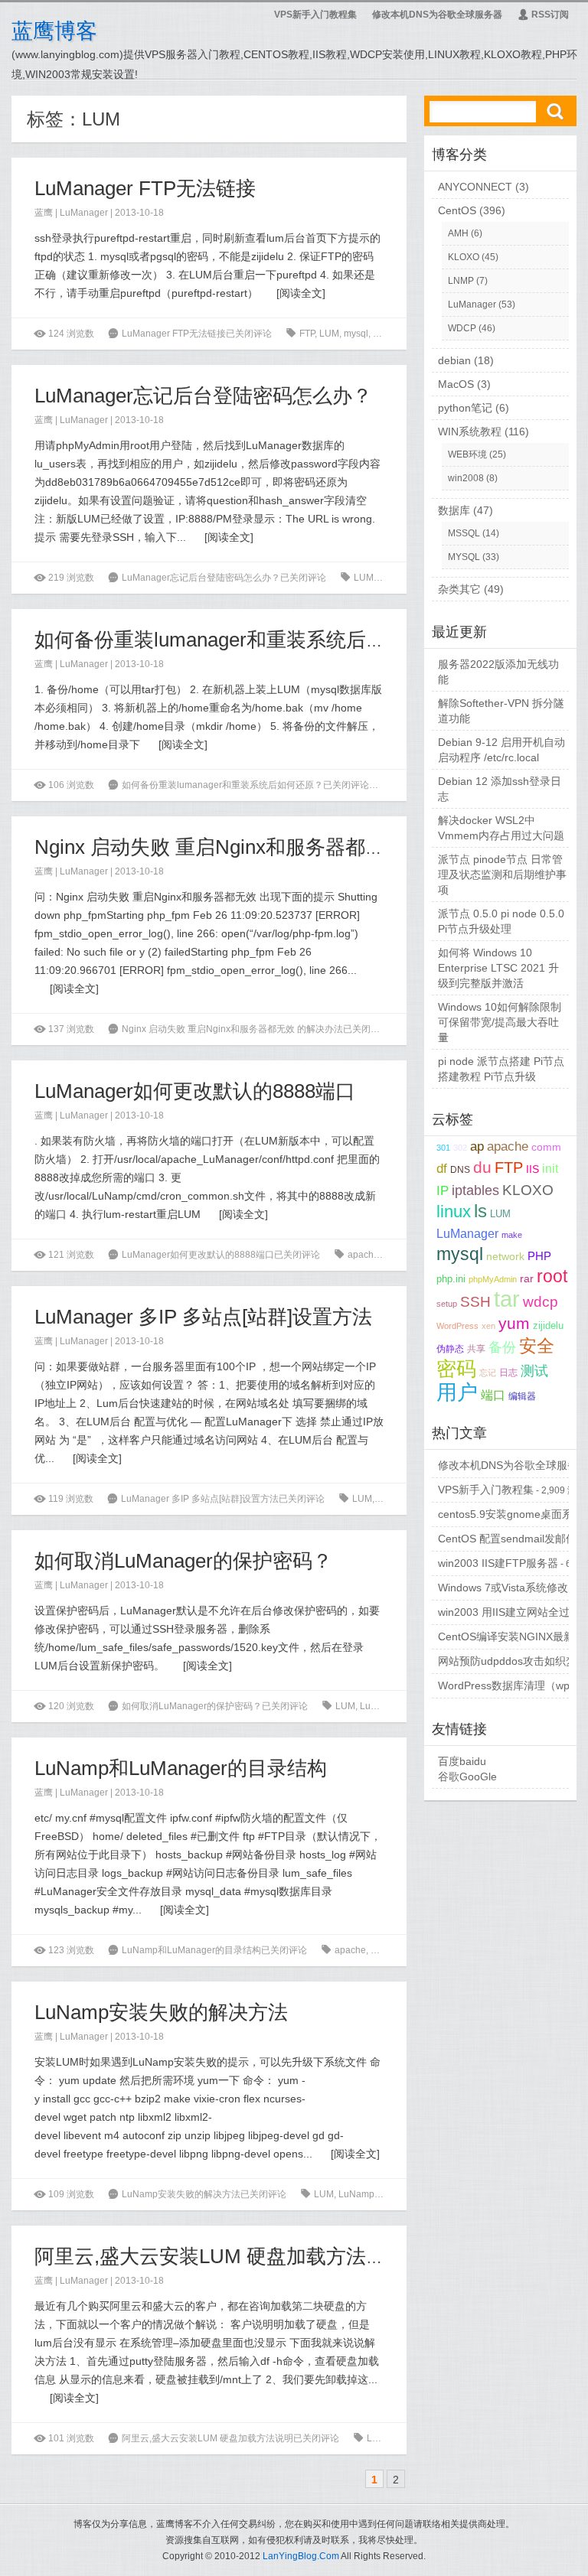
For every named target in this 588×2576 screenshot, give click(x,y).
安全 (537, 1346)
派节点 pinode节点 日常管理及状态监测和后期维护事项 (502, 874)
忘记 (488, 1373)
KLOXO (464, 257)
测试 (534, 1371)
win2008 (466, 478)
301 (443, 1148)
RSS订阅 (543, 15)
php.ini (451, 1279)
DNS (460, 1170)
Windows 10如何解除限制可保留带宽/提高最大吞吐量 (500, 1022)
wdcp (541, 1302)
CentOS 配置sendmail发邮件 (507, 1539)
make (512, 1235)
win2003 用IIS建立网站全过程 (509, 1612)
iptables (475, 1190)
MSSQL (464, 533)
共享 (476, 1348)
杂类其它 (459, 589)
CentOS (457, 210)
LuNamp (356, 2194)
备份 (502, 1347)
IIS (532, 1169)
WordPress (457, 1326)
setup (447, 1304)
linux (454, 1212)
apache (363, 1255)
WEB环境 (467, 454)
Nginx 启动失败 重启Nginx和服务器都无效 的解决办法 (272, 847)
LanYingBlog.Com (301, 2556)
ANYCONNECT (475, 187)
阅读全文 (301, 293)
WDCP (462, 328)
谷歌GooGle (467, 1776)
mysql (356, 334)
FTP (307, 334)
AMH (458, 233)
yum (514, 1323)
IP (443, 1191)
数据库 (454, 510)
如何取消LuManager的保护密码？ (183, 1561)
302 (460, 1148)
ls (394, 1950)
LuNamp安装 (406, 2194)
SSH (475, 1302)
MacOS (456, 384)
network (505, 1256)
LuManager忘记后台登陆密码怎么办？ (203, 396)
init (550, 1169)
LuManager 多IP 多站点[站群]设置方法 (203, 1317)
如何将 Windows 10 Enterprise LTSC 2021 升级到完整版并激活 (498, 968)
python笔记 (465, 408)
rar (527, 1279)
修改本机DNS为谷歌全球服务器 (437, 15)
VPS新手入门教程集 (315, 15)
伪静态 (450, 1348)
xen (488, 1326)
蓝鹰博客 (54, 31)
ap (477, 1146)
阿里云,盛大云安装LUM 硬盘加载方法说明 (220, 2256)
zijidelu (402, 334)
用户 (457, 1392)
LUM (329, 334)
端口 (493, 1395)
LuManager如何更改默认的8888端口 (195, 1091)
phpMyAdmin (493, 1279)
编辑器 (522, 1396)
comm (546, 1147)
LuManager (84, 213)
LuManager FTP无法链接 (145, 188)
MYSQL (464, 557)
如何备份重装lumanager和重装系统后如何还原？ (250, 640)
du (482, 1167)
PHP (539, 1256)
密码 (456, 1369)
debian (454, 360)
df (442, 1169)
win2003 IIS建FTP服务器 (498, 1563)
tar (378, 334)
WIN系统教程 (470, 432)
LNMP (461, 281)
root (552, 1276)
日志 (508, 1372)
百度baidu (462, 1761)
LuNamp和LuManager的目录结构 (181, 1768)
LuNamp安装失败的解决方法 (161, 2012)
